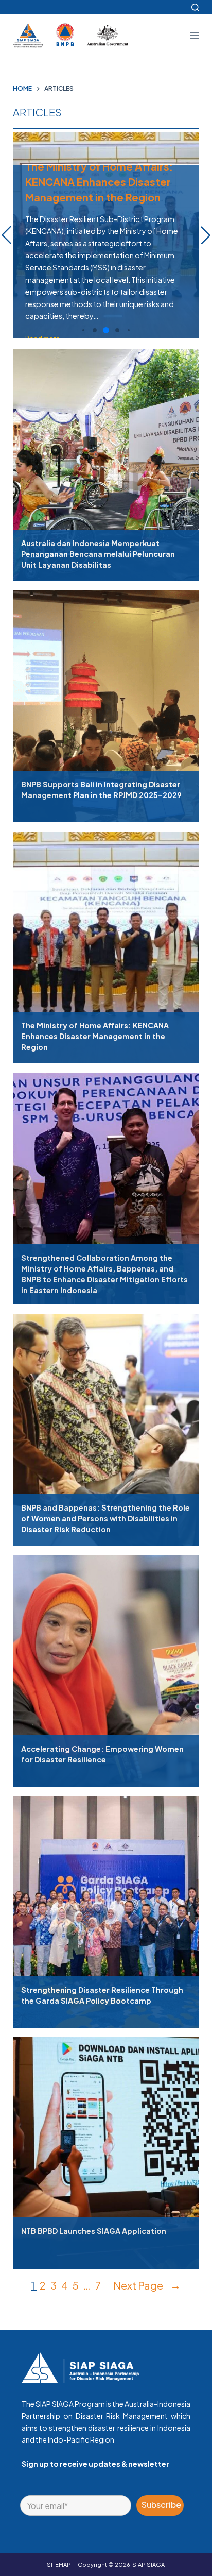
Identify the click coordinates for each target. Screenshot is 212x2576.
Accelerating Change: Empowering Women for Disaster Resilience (102, 1754)
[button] (83, 330)
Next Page (147, 2285)
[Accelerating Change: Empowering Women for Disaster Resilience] (106, 1666)
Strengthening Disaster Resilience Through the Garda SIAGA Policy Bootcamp (102, 1995)
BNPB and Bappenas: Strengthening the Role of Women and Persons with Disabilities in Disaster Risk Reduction (105, 1518)
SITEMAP (59, 2564)
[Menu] (195, 36)
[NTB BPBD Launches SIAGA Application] (106, 2148)
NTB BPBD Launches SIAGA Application (94, 2231)
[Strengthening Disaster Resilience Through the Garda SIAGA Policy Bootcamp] (106, 1907)
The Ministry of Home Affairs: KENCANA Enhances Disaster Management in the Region (95, 1036)
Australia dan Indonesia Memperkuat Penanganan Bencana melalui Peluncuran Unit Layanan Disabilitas (98, 554)
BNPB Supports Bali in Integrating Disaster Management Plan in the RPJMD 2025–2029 (101, 790)
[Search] (195, 7)
